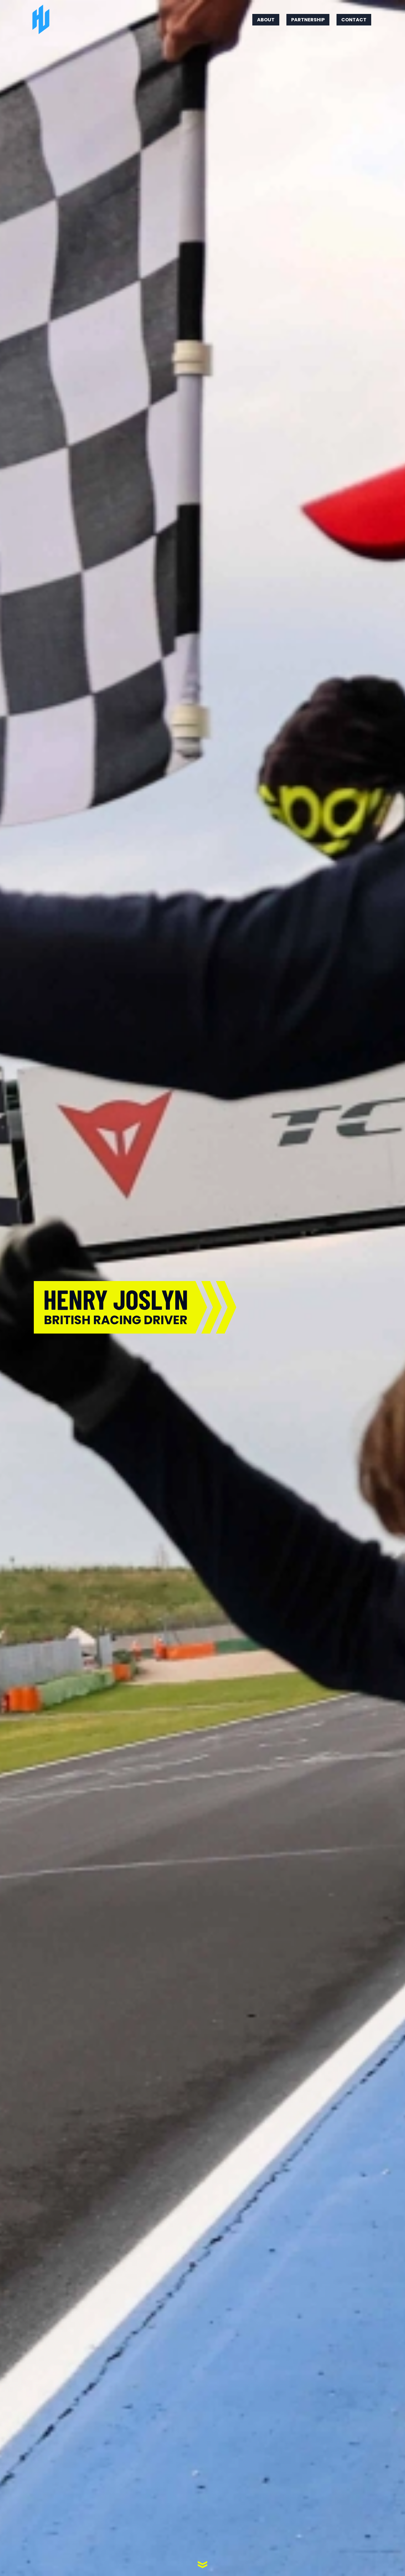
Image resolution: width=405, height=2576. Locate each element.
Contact (354, 20)
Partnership (308, 20)
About (266, 20)
